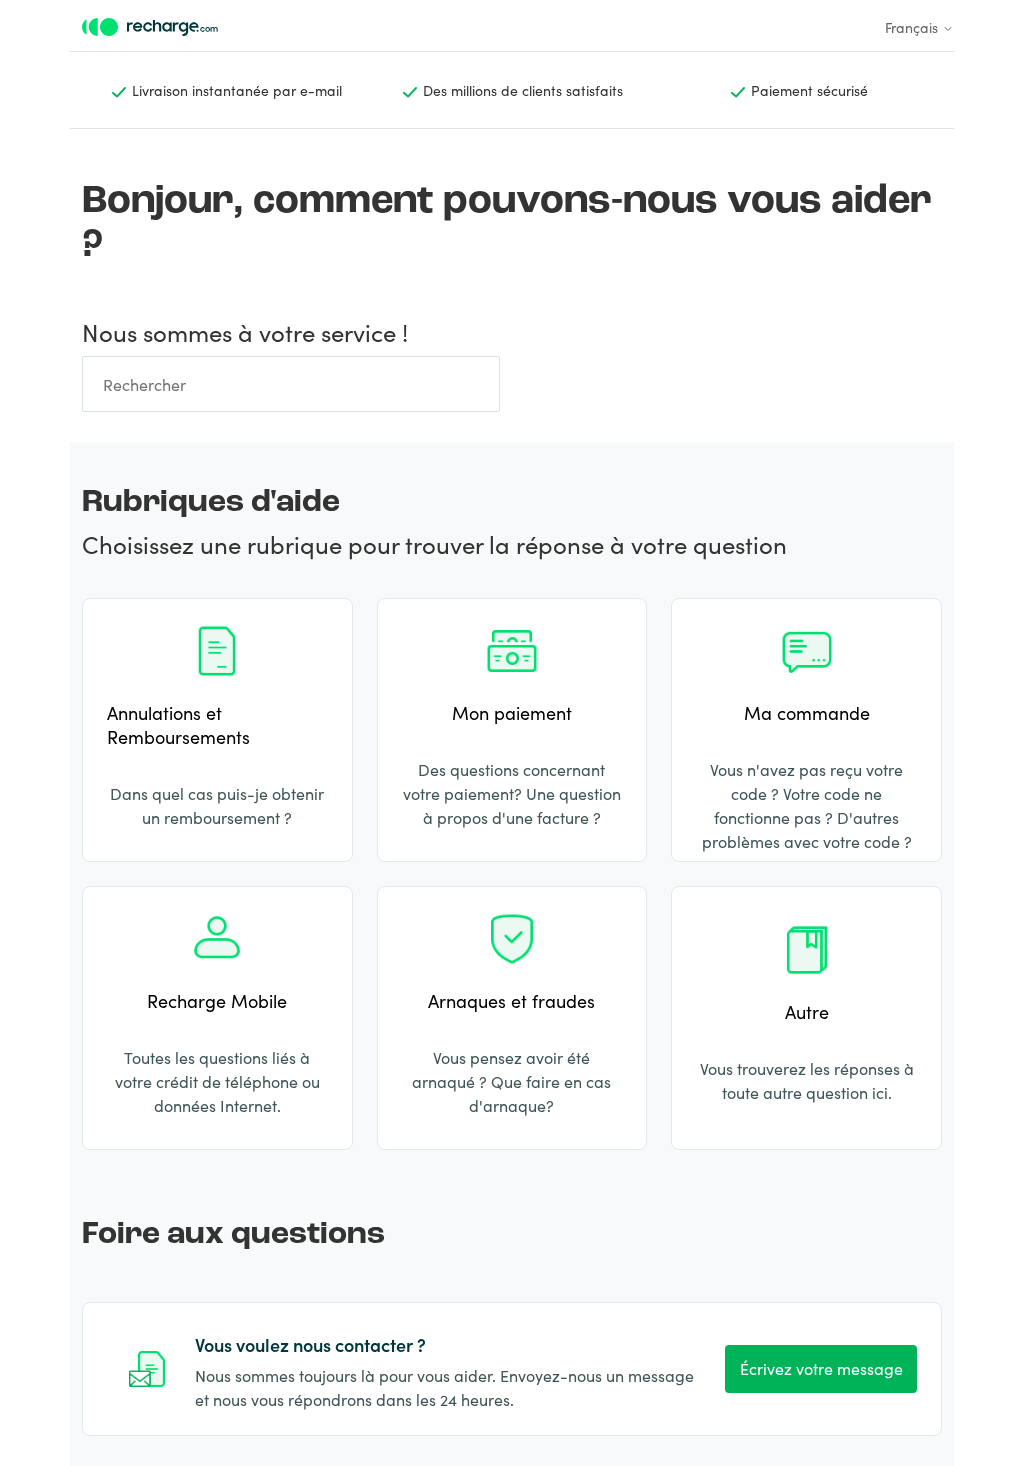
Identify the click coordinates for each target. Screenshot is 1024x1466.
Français (913, 27)
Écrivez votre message (821, 1368)
